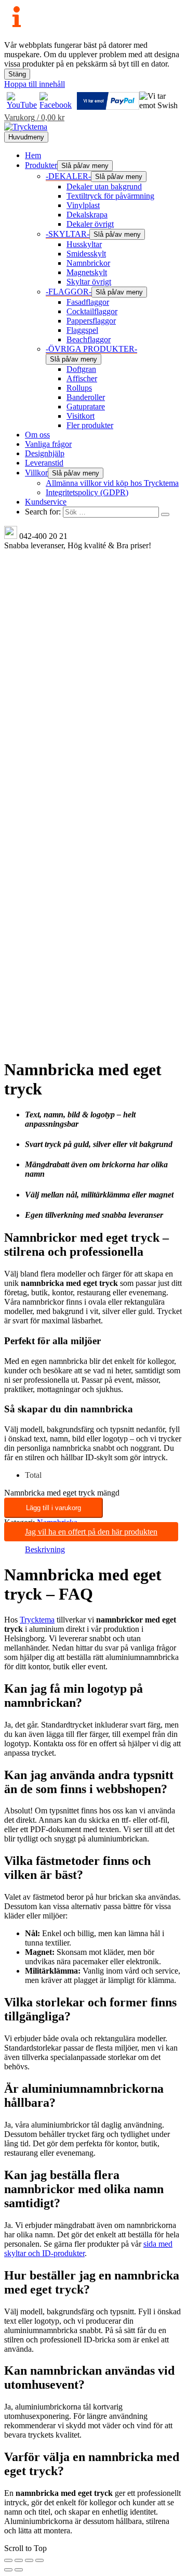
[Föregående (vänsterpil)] (8, 2570)
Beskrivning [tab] (45, 1549)
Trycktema (37, 1620)
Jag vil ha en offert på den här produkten (91, 1532)
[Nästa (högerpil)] (19, 2570)
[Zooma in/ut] (8, 2560)
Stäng (17, 74)
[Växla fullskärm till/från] (19, 2560)
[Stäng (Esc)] (39, 2560)
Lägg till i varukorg (54, 1508)
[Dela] (29, 2560)
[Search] (165, 514)
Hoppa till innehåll (35, 84)
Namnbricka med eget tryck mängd (62, 1493)
